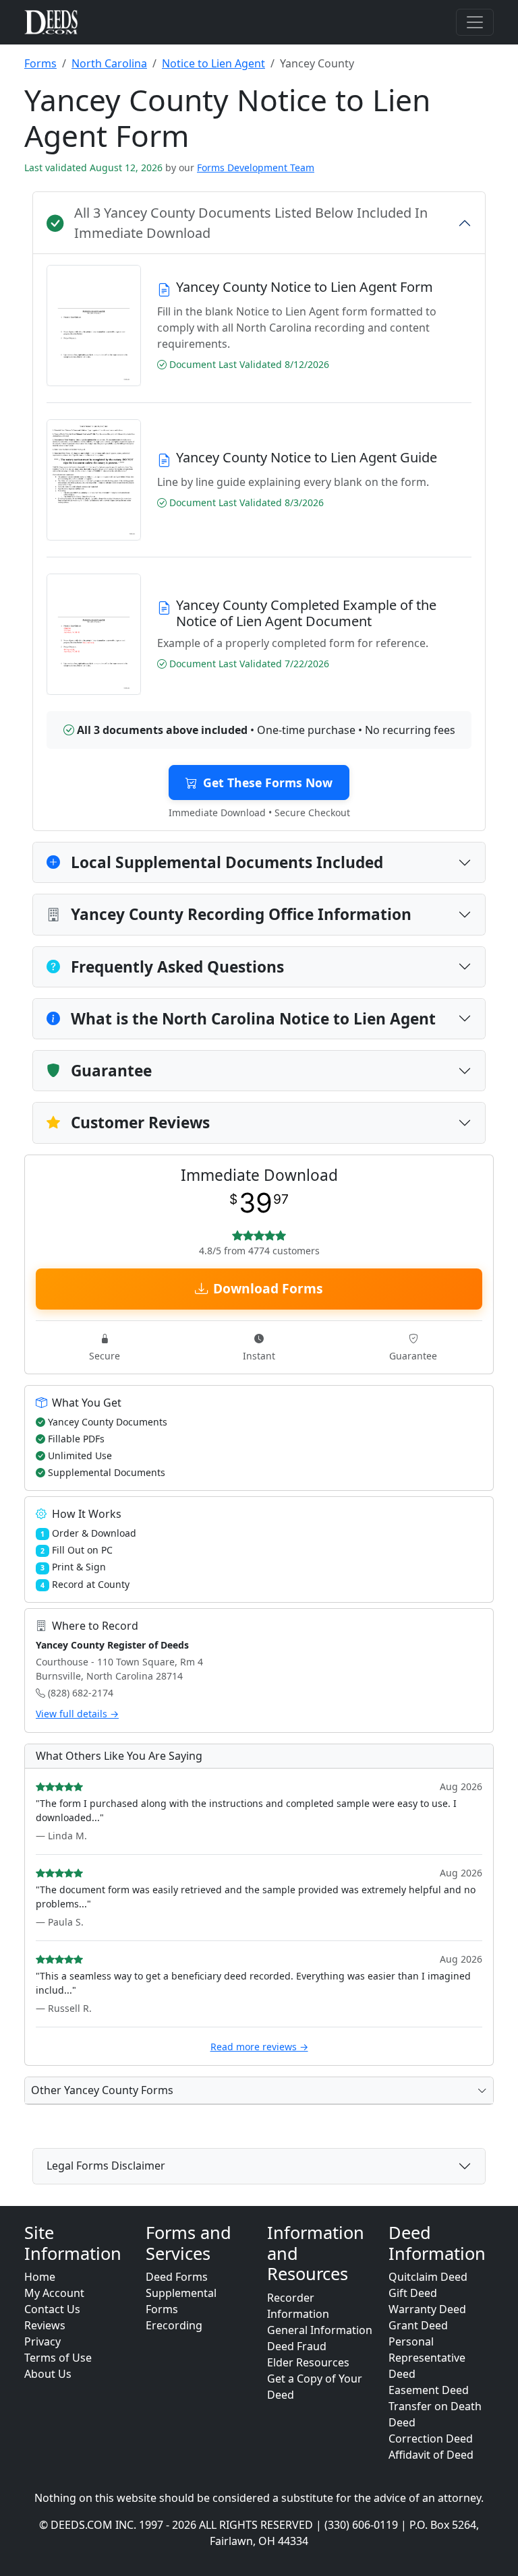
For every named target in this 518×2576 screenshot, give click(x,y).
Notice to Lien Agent (213, 63)
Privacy (42, 2341)
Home (40, 2277)
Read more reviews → (259, 2047)
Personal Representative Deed (427, 2358)
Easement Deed (429, 2390)
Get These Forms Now (268, 783)
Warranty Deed (427, 2309)
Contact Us (52, 2309)
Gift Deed (413, 2293)
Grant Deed (418, 2325)
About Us (48, 2374)
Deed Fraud (297, 2346)
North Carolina (109, 63)
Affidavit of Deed (431, 2455)
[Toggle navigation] (475, 22)
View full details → (77, 1714)
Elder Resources (308, 2362)
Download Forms (268, 1288)
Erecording (174, 2325)
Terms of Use (58, 2358)
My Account (54, 2293)
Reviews (45, 2325)
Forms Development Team (256, 167)
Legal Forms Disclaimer (106, 2166)
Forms (40, 63)
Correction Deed (431, 2439)
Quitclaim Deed (428, 2277)
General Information (320, 2330)
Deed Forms (177, 2277)
